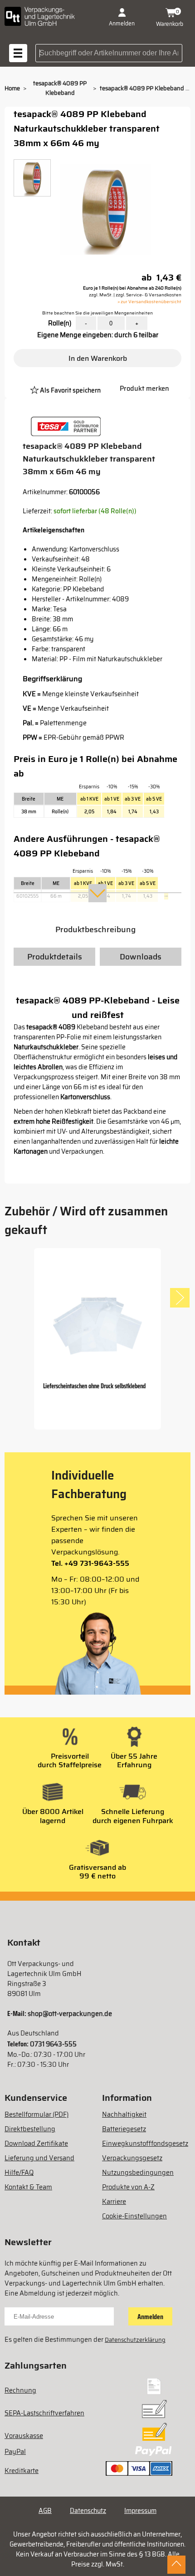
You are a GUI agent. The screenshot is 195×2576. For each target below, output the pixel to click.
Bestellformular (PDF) (37, 2114)
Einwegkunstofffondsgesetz (145, 2143)
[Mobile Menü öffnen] (18, 53)
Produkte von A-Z (128, 2187)
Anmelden (150, 2317)
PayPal (15, 2452)
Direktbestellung (30, 2129)
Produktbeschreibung (95, 929)
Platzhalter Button (107, 379)
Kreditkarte (22, 2471)
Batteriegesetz (124, 2129)
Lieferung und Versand (39, 2158)
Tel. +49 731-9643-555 (90, 1563)
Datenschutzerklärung (135, 2340)
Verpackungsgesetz (132, 2158)
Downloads (141, 957)
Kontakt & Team (28, 2187)
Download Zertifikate (36, 2143)
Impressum (140, 2511)
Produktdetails (55, 957)
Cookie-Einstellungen (134, 2216)
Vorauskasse (24, 2436)
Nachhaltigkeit (124, 2114)
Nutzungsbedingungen (138, 2173)
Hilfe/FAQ (19, 2173)
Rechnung (20, 2390)
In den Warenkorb (98, 358)
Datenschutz (88, 2511)
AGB (45, 2511)
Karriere (114, 2202)
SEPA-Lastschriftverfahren (44, 2413)
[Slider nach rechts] (180, 1298)
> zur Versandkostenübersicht (149, 302)
